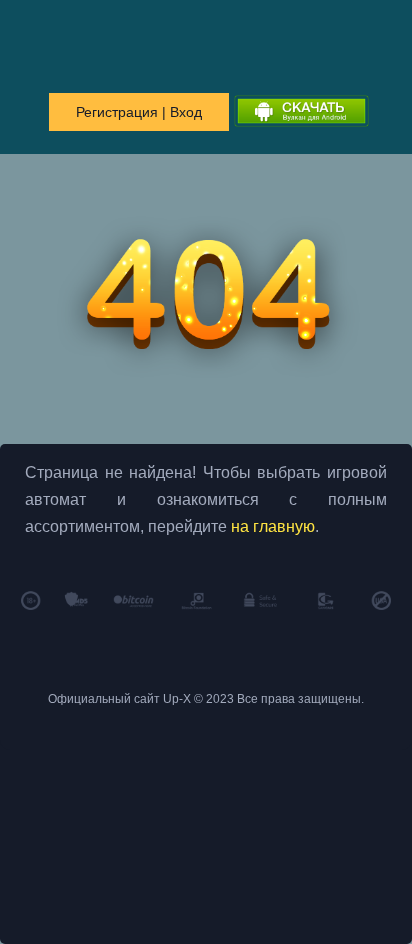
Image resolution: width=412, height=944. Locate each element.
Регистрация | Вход (139, 112)
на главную (273, 526)
